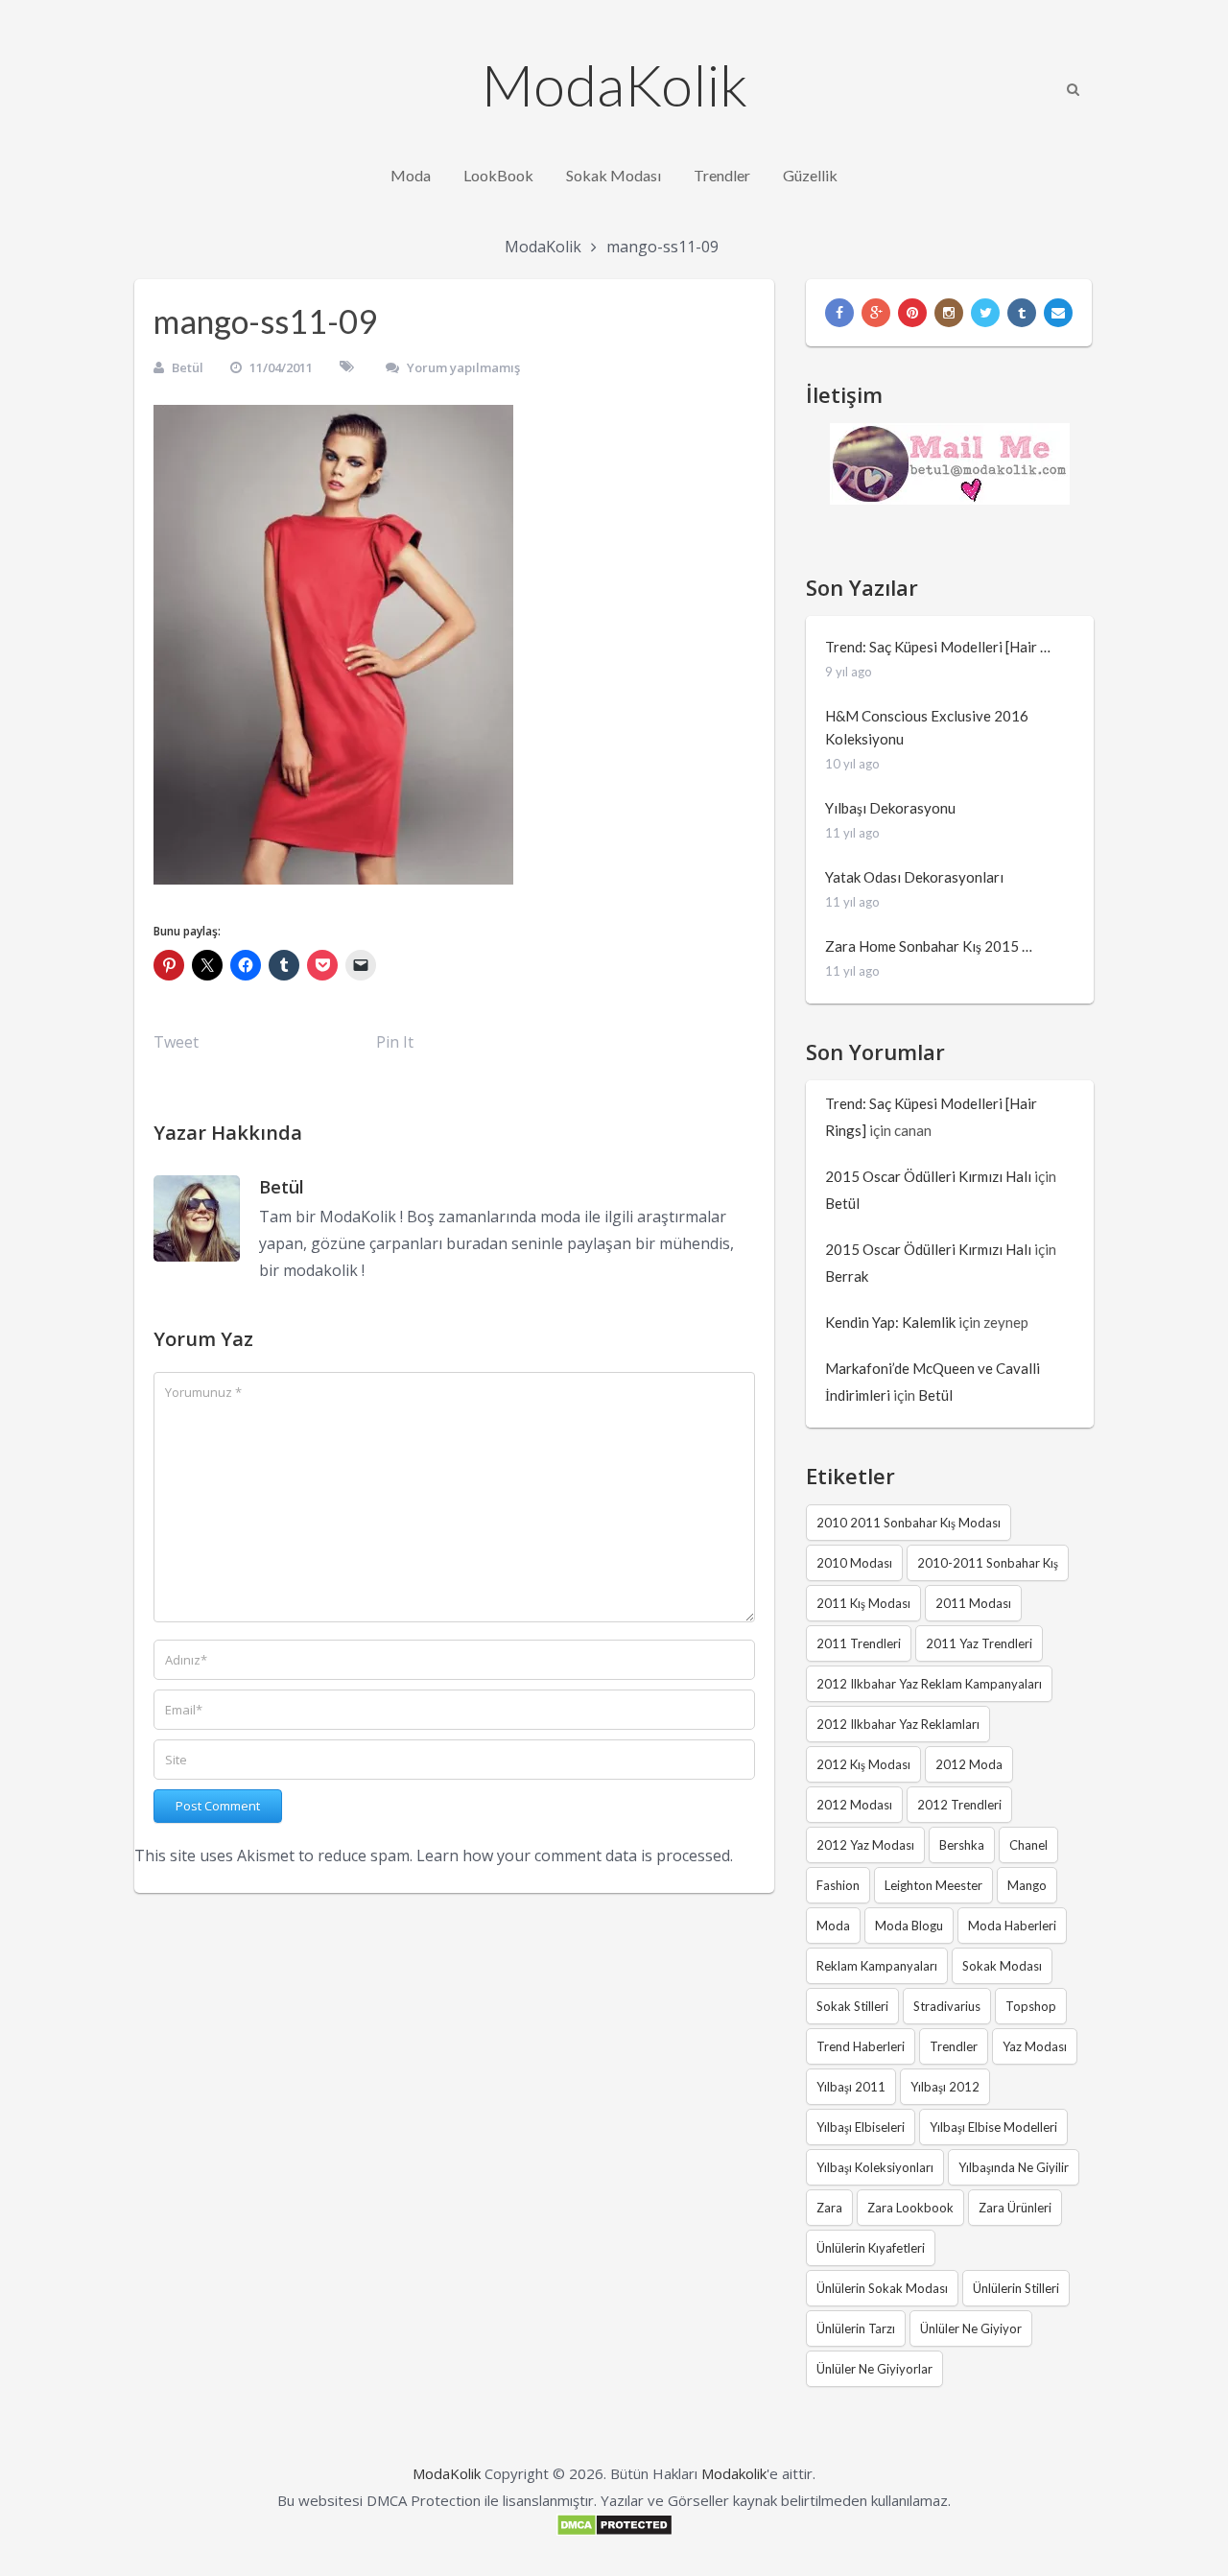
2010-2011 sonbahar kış (988, 1563)
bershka (962, 1845)
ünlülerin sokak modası (882, 2288)
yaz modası (1035, 2046)
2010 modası (854, 1563)
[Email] (1058, 313)
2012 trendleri (959, 1805)
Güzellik (810, 175)
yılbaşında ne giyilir (1014, 2167)
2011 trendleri (859, 1643)
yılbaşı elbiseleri (861, 2127)
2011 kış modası (863, 1603)
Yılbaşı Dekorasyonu (890, 808)
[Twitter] (985, 313)
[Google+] (876, 313)
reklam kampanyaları (877, 1966)
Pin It (395, 1042)
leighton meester (933, 1885)
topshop (1031, 2006)
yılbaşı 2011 (851, 2087)
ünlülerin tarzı (856, 2328)
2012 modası (854, 1805)
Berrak (847, 1276)
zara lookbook (910, 2208)
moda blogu (909, 1926)
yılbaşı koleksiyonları (875, 2167)
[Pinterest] (912, 313)
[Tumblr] (1022, 313)
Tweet (176, 1042)
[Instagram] (949, 313)
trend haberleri (861, 2046)
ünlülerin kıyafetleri (871, 2248)
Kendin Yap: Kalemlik (890, 1322)
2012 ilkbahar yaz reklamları (898, 1724)
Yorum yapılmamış (463, 367)
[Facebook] (839, 313)
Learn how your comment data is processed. (575, 1855)
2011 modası (973, 1603)
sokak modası (1002, 1966)
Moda (411, 175)
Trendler (722, 175)
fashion (838, 1885)
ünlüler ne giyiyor (971, 2328)
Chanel (1028, 1845)
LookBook (498, 175)
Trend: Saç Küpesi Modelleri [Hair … (938, 647)
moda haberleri (1012, 1926)
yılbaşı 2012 (945, 2087)
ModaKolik (614, 84)
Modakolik (734, 2473)
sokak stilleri (852, 2006)
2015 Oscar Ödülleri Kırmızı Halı (928, 1176)
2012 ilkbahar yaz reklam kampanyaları (929, 1684)
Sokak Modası (614, 175)
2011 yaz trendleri (979, 1643)
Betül (188, 367)
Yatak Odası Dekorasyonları (914, 877)
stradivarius (947, 2006)
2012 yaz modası (865, 1845)
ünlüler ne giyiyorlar (874, 2369)
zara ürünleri (1015, 2208)
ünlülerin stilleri (1016, 2288)
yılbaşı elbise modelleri (993, 2127)
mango (1027, 1885)
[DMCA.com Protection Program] (614, 2531)
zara (829, 2208)
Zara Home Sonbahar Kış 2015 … (929, 946)
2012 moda (969, 1764)
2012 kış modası (863, 1764)
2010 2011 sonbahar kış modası (909, 1523)
